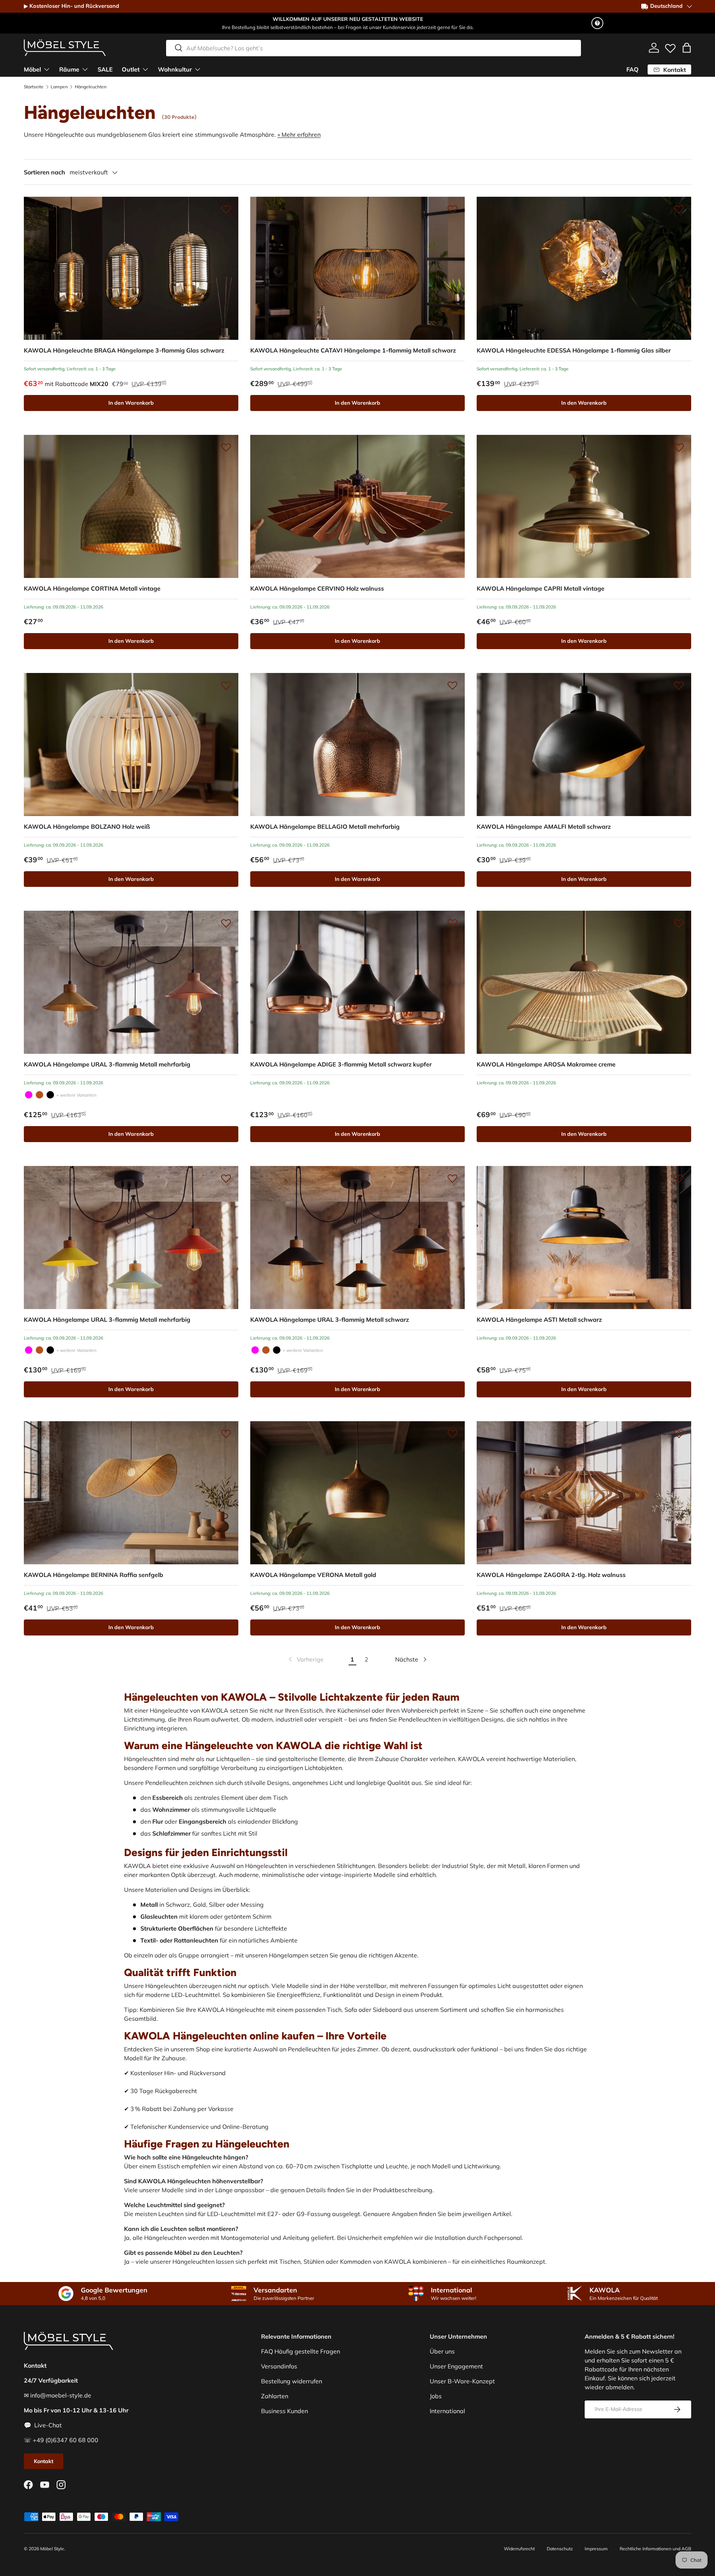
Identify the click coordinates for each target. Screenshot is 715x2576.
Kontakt (44, 2461)
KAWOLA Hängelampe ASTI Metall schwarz (539, 1319)
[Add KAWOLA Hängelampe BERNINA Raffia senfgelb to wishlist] (226, 1434)
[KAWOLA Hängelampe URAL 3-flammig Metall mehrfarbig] (131, 982)
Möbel (32, 69)
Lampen (59, 87)
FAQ (633, 69)
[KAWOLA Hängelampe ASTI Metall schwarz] (584, 1238)
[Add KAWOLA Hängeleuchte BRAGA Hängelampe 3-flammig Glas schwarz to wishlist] (226, 209)
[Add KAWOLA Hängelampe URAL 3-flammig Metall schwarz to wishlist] (452, 1178)
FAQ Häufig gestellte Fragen (301, 2351)
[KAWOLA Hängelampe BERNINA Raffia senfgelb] (131, 1493)
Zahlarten (275, 2396)
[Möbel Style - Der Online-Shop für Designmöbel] (65, 48)
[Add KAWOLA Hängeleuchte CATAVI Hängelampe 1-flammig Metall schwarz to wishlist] (452, 209)
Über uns (442, 2351)
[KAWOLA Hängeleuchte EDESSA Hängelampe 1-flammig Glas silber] (584, 268)
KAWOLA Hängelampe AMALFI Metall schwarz (544, 826)
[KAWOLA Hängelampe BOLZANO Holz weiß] (131, 745)
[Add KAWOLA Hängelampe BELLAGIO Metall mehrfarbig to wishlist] (452, 685)
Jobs (436, 2396)
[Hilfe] (597, 23)
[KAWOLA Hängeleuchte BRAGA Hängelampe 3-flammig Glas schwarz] (131, 268)
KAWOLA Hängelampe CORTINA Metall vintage (92, 588)
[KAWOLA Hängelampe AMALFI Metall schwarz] (584, 745)
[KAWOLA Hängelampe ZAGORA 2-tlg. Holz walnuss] (584, 1493)
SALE (105, 69)
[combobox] (374, 48)
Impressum (596, 2549)
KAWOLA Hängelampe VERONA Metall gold (313, 1575)
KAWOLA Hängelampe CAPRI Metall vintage (541, 588)
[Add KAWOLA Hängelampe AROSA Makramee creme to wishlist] (679, 923)
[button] (687, 48)
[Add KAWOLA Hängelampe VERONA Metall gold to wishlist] (452, 1434)
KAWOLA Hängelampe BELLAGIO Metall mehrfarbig (325, 826)
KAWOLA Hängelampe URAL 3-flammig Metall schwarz (330, 1319)
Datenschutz (560, 2549)
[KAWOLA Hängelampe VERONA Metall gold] (357, 1493)
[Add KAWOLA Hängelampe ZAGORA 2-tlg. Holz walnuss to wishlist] (679, 1434)
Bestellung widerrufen (292, 2381)
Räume (69, 69)
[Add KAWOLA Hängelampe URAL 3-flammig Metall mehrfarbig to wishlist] (226, 923)
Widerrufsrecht (519, 2549)
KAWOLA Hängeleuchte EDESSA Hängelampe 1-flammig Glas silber (574, 350)
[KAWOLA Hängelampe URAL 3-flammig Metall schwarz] (50, 1095)
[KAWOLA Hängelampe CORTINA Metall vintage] (131, 506)
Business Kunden (285, 2411)
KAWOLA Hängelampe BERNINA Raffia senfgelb (93, 1575)
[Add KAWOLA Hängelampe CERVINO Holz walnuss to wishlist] (452, 447)
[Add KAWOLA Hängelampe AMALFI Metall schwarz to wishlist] (679, 685)
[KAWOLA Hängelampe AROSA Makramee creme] (584, 982)
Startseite (34, 87)
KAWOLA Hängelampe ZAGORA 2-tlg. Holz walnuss (551, 1575)
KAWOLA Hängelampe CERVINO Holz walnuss (317, 588)
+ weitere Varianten (76, 1095)
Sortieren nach (45, 172)
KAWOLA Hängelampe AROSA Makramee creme (546, 1064)
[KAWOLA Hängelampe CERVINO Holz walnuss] (357, 506)
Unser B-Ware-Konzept (462, 2381)
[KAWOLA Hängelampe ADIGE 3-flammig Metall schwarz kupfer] (357, 982)
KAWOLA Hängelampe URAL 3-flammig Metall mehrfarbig (107, 1064)
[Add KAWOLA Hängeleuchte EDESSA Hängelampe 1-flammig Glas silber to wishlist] (679, 209)
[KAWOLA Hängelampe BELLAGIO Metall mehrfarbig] (357, 745)
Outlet (131, 69)
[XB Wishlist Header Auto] (670, 47)
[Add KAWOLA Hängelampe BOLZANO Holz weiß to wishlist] (226, 685)
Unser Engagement (456, 2366)
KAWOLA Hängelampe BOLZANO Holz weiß (87, 826)
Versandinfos (279, 2366)
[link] (305, 1659)
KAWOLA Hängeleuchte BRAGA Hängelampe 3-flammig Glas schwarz (124, 350)
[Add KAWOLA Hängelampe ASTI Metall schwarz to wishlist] (679, 1178)
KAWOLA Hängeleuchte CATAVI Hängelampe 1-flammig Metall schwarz (353, 350)
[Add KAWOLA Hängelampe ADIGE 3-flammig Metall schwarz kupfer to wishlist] (452, 923)
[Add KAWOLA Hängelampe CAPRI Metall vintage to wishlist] (679, 447)
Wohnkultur (175, 69)
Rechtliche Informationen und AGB (655, 2549)
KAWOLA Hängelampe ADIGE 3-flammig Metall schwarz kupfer (341, 1064)
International (447, 2411)
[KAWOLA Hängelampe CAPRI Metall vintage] (584, 506)
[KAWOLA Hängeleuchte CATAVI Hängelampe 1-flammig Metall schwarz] (357, 268)
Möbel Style (52, 2549)
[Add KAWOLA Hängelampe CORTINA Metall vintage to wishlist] (226, 447)
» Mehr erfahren (299, 135)
